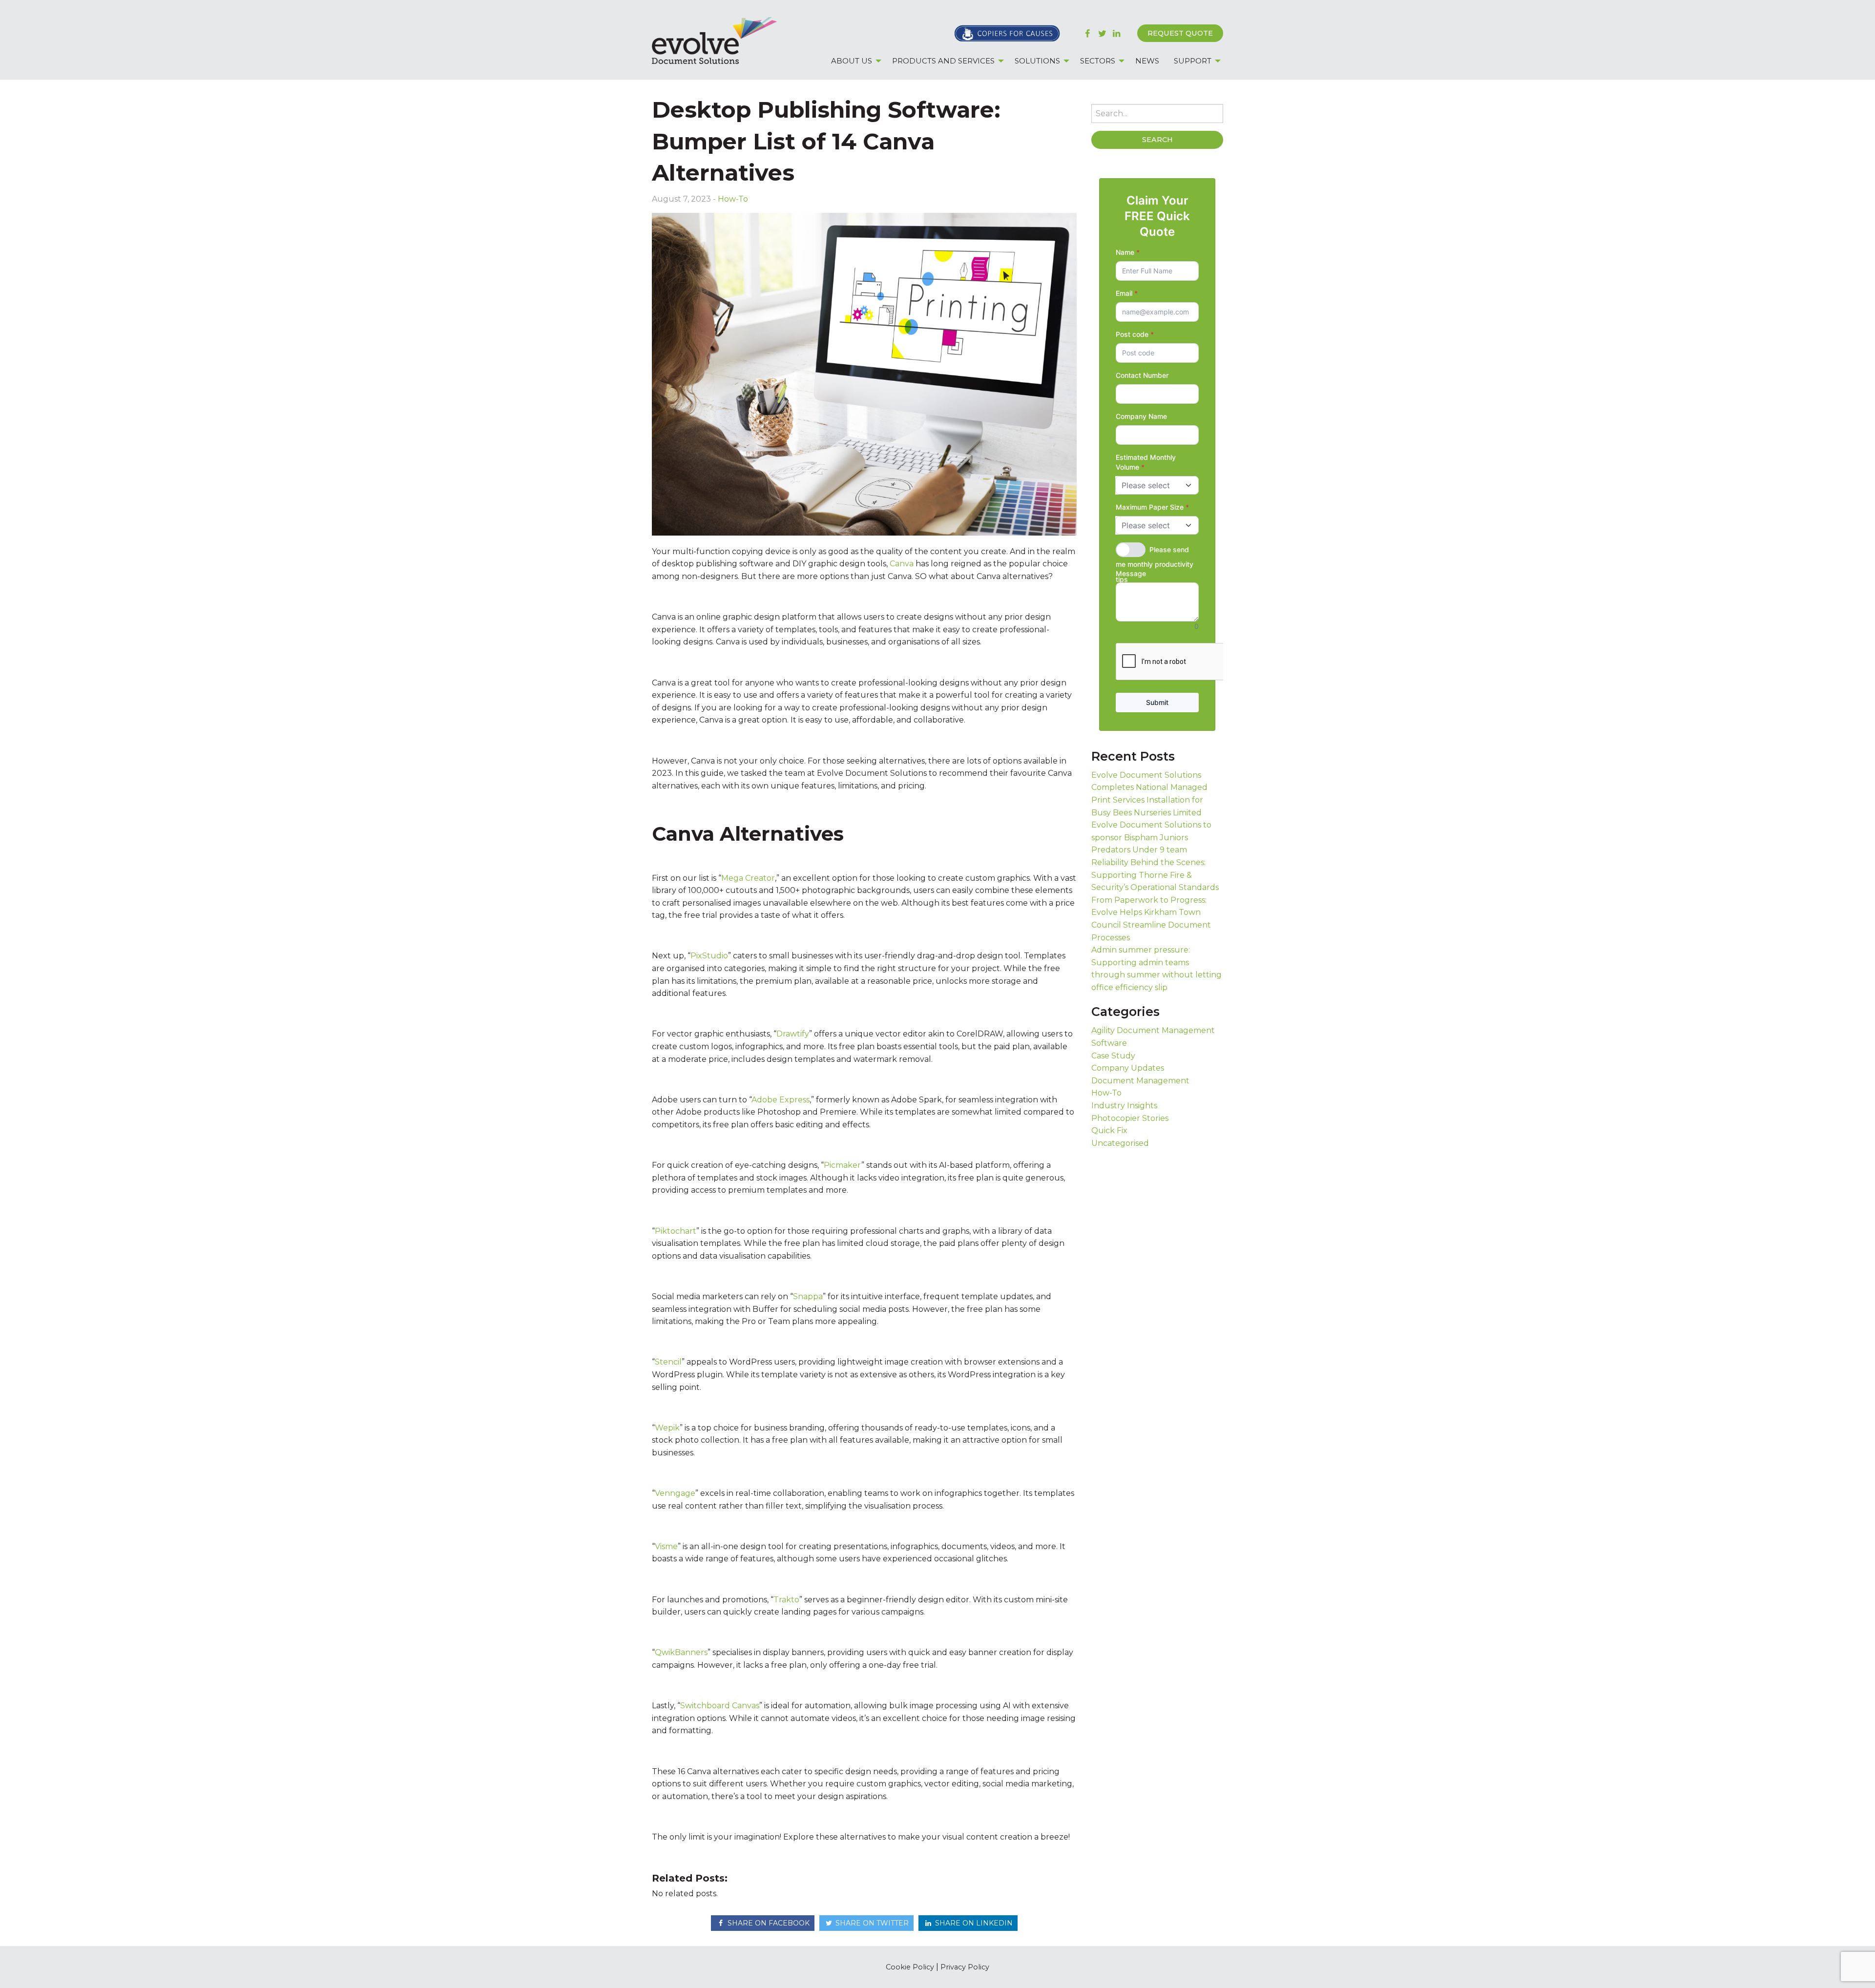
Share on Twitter (871, 1923)
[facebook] (1088, 33)
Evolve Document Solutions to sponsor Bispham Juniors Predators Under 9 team (1151, 837)
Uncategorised (1120, 1143)
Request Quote (1180, 33)
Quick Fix (1109, 1130)
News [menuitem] (1147, 61)
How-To (733, 199)
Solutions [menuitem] (1037, 61)
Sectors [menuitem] (1098, 61)
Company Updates (1128, 1068)
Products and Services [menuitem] (943, 61)
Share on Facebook (768, 1923)
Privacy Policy (965, 1967)
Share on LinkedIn (973, 1923)
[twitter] (1102, 33)
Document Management (1140, 1081)
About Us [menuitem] (852, 61)
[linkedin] (1116, 33)
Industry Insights (1124, 1106)
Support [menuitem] (1193, 61)
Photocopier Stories (1130, 1118)
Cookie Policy (910, 1967)
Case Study (1113, 1056)
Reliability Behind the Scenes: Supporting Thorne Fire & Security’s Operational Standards (1155, 875)
